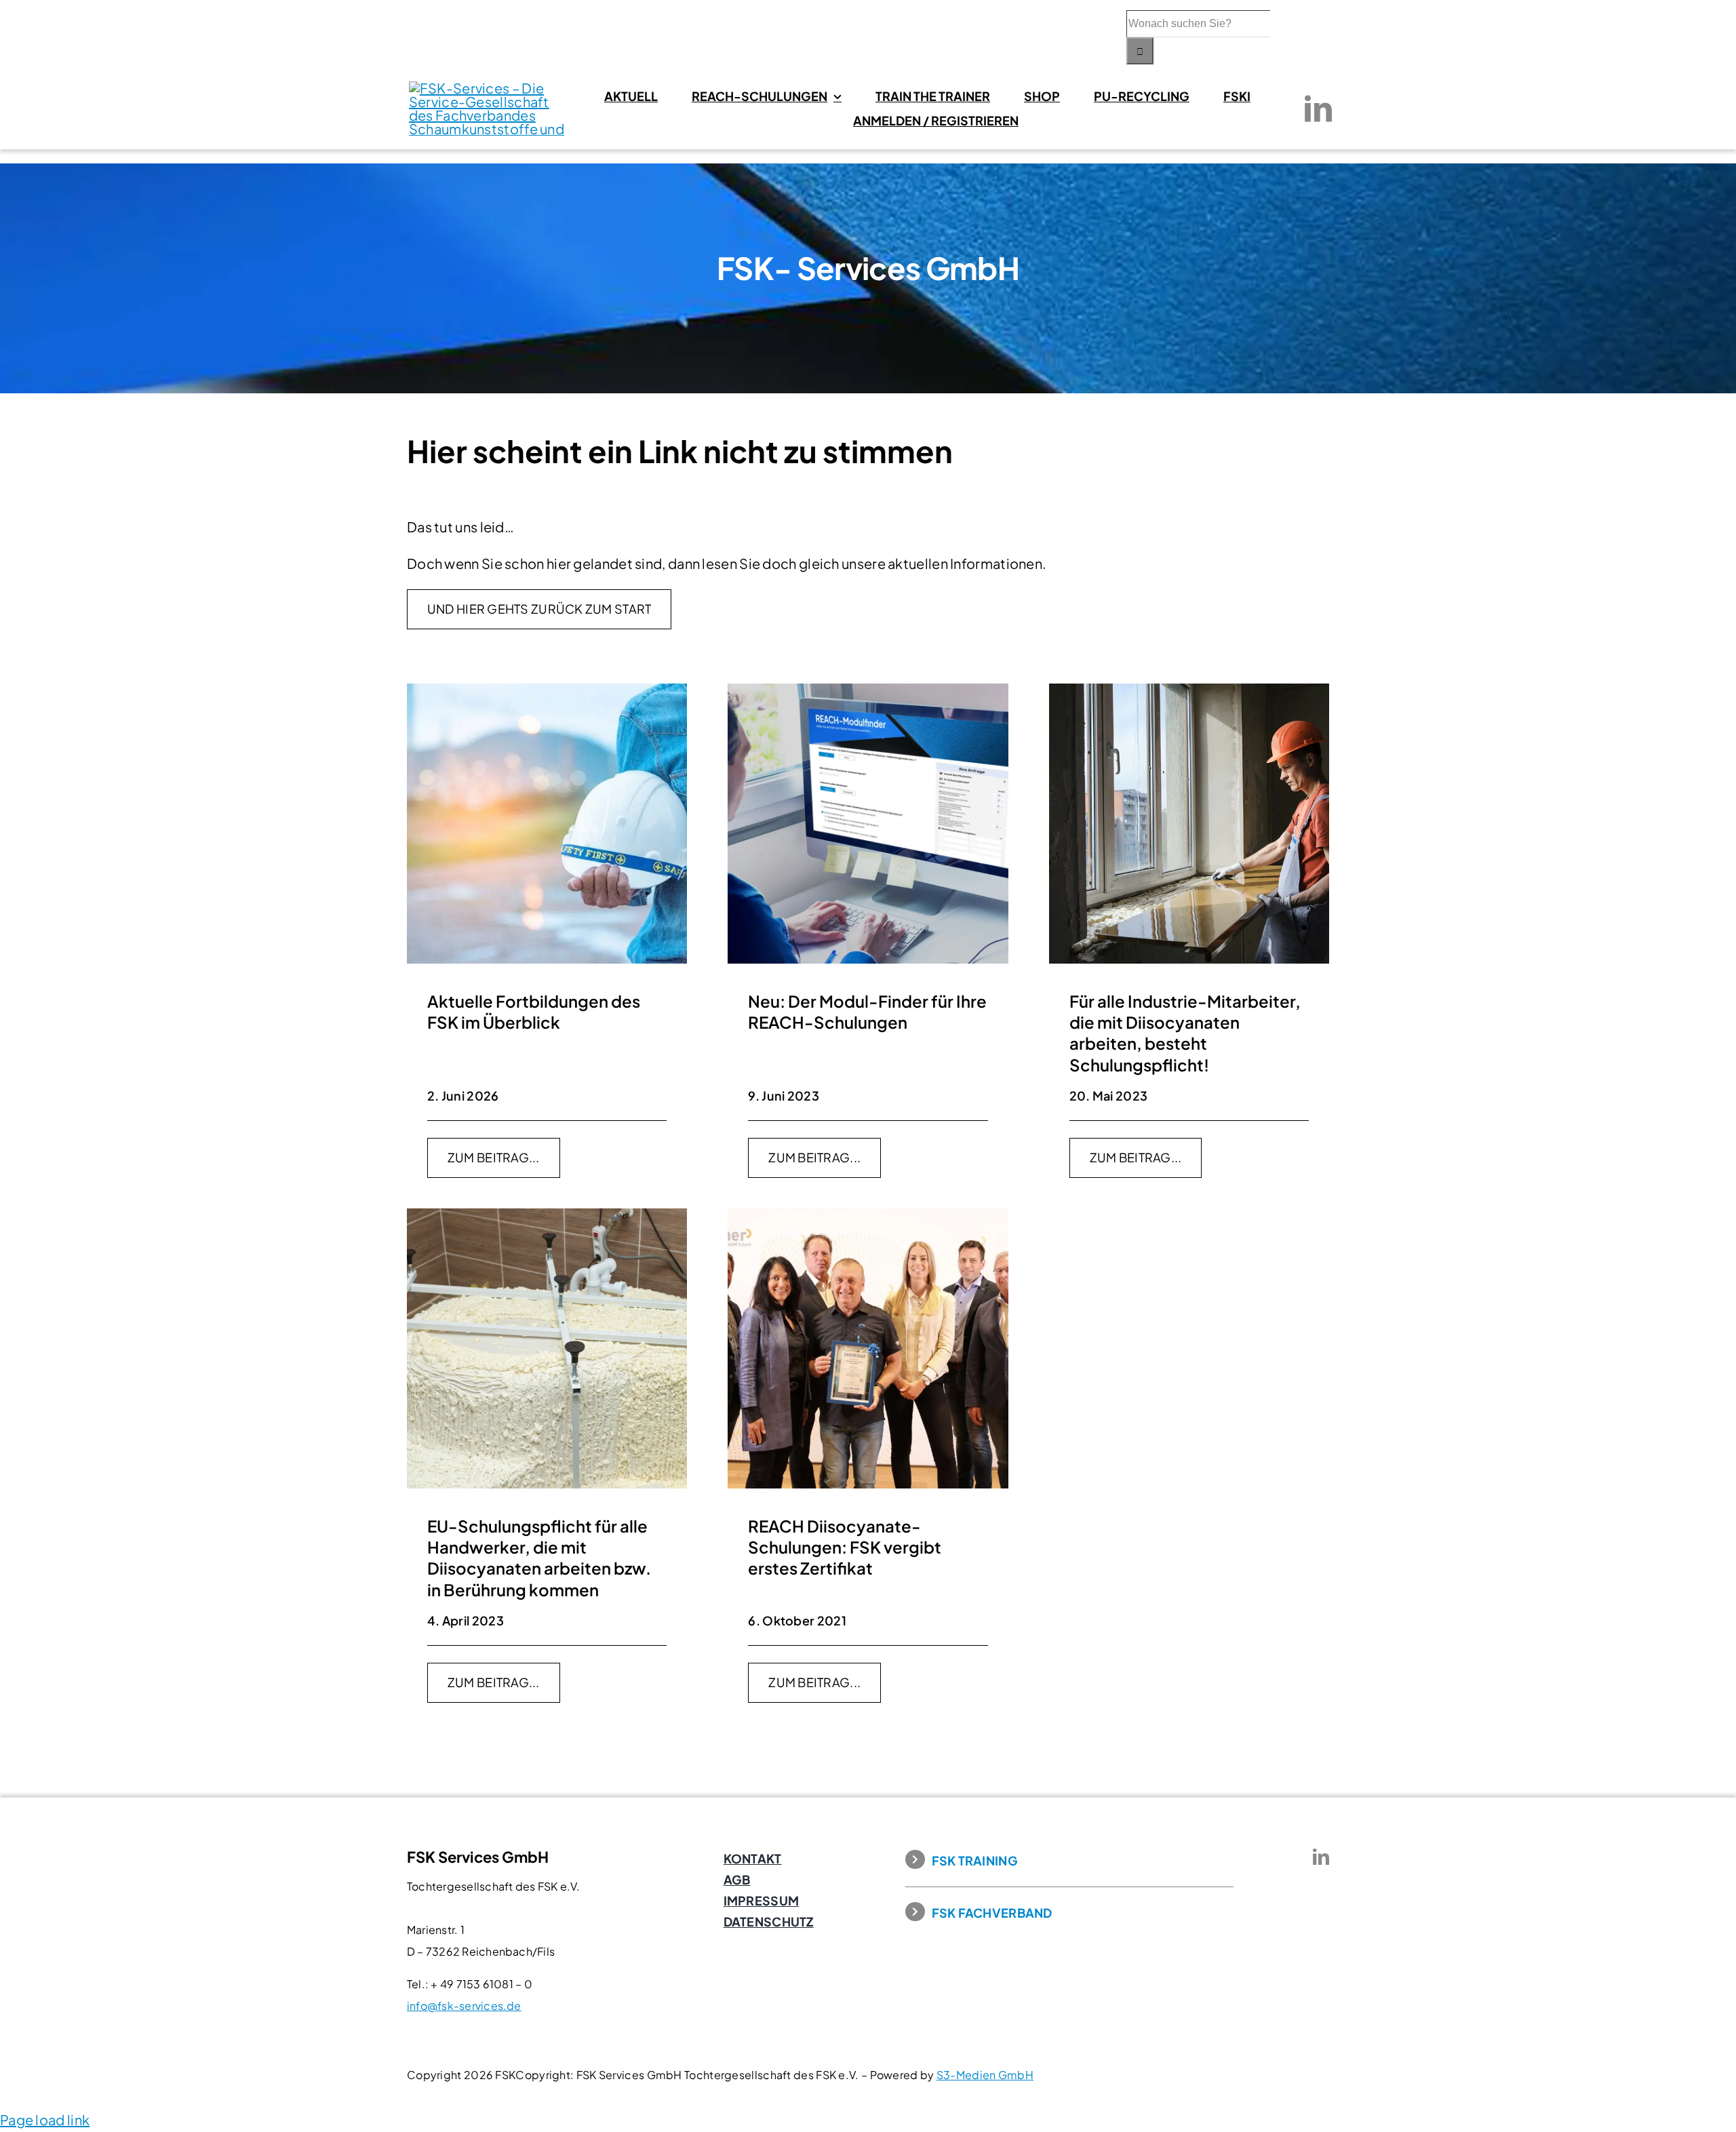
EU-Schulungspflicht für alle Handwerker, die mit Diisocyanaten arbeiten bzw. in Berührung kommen (539, 1558)
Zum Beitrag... (494, 1157)
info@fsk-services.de (464, 2006)
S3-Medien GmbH (985, 2075)
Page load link (45, 2119)
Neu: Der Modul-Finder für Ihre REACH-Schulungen (867, 1011)
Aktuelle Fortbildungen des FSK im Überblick (534, 1011)
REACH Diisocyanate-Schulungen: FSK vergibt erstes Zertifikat (845, 1547)
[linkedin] (1318, 108)
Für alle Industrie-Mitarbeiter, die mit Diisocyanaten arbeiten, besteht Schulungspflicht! (1185, 1033)
